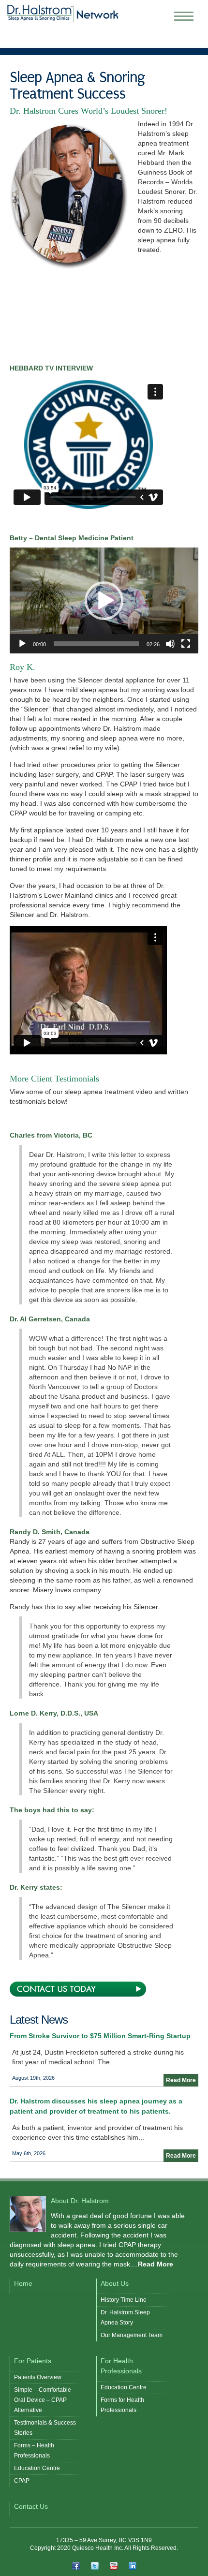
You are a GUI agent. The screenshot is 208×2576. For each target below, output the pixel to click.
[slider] (96, 644)
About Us (115, 2283)
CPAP (22, 2481)
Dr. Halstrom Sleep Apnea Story (125, 2317)
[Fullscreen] (186, 644)
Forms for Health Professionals (122, 2405)
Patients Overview (38, 2377)
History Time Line (124, 2300)
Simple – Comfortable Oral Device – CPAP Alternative (43, 2400)
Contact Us (31, 2506)
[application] (104, 600)
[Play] (22, 644)
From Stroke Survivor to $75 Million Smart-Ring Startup (100, 2036)
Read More (181, 2080)
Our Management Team (132, 2335)
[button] (104, 601)
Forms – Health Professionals (34, 2450)
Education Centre (37, 2468)
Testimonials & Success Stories (45, 2428)
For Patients (33, 2361)
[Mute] (170, 644)
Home (23, 2283)
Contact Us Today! (78, 1989)
